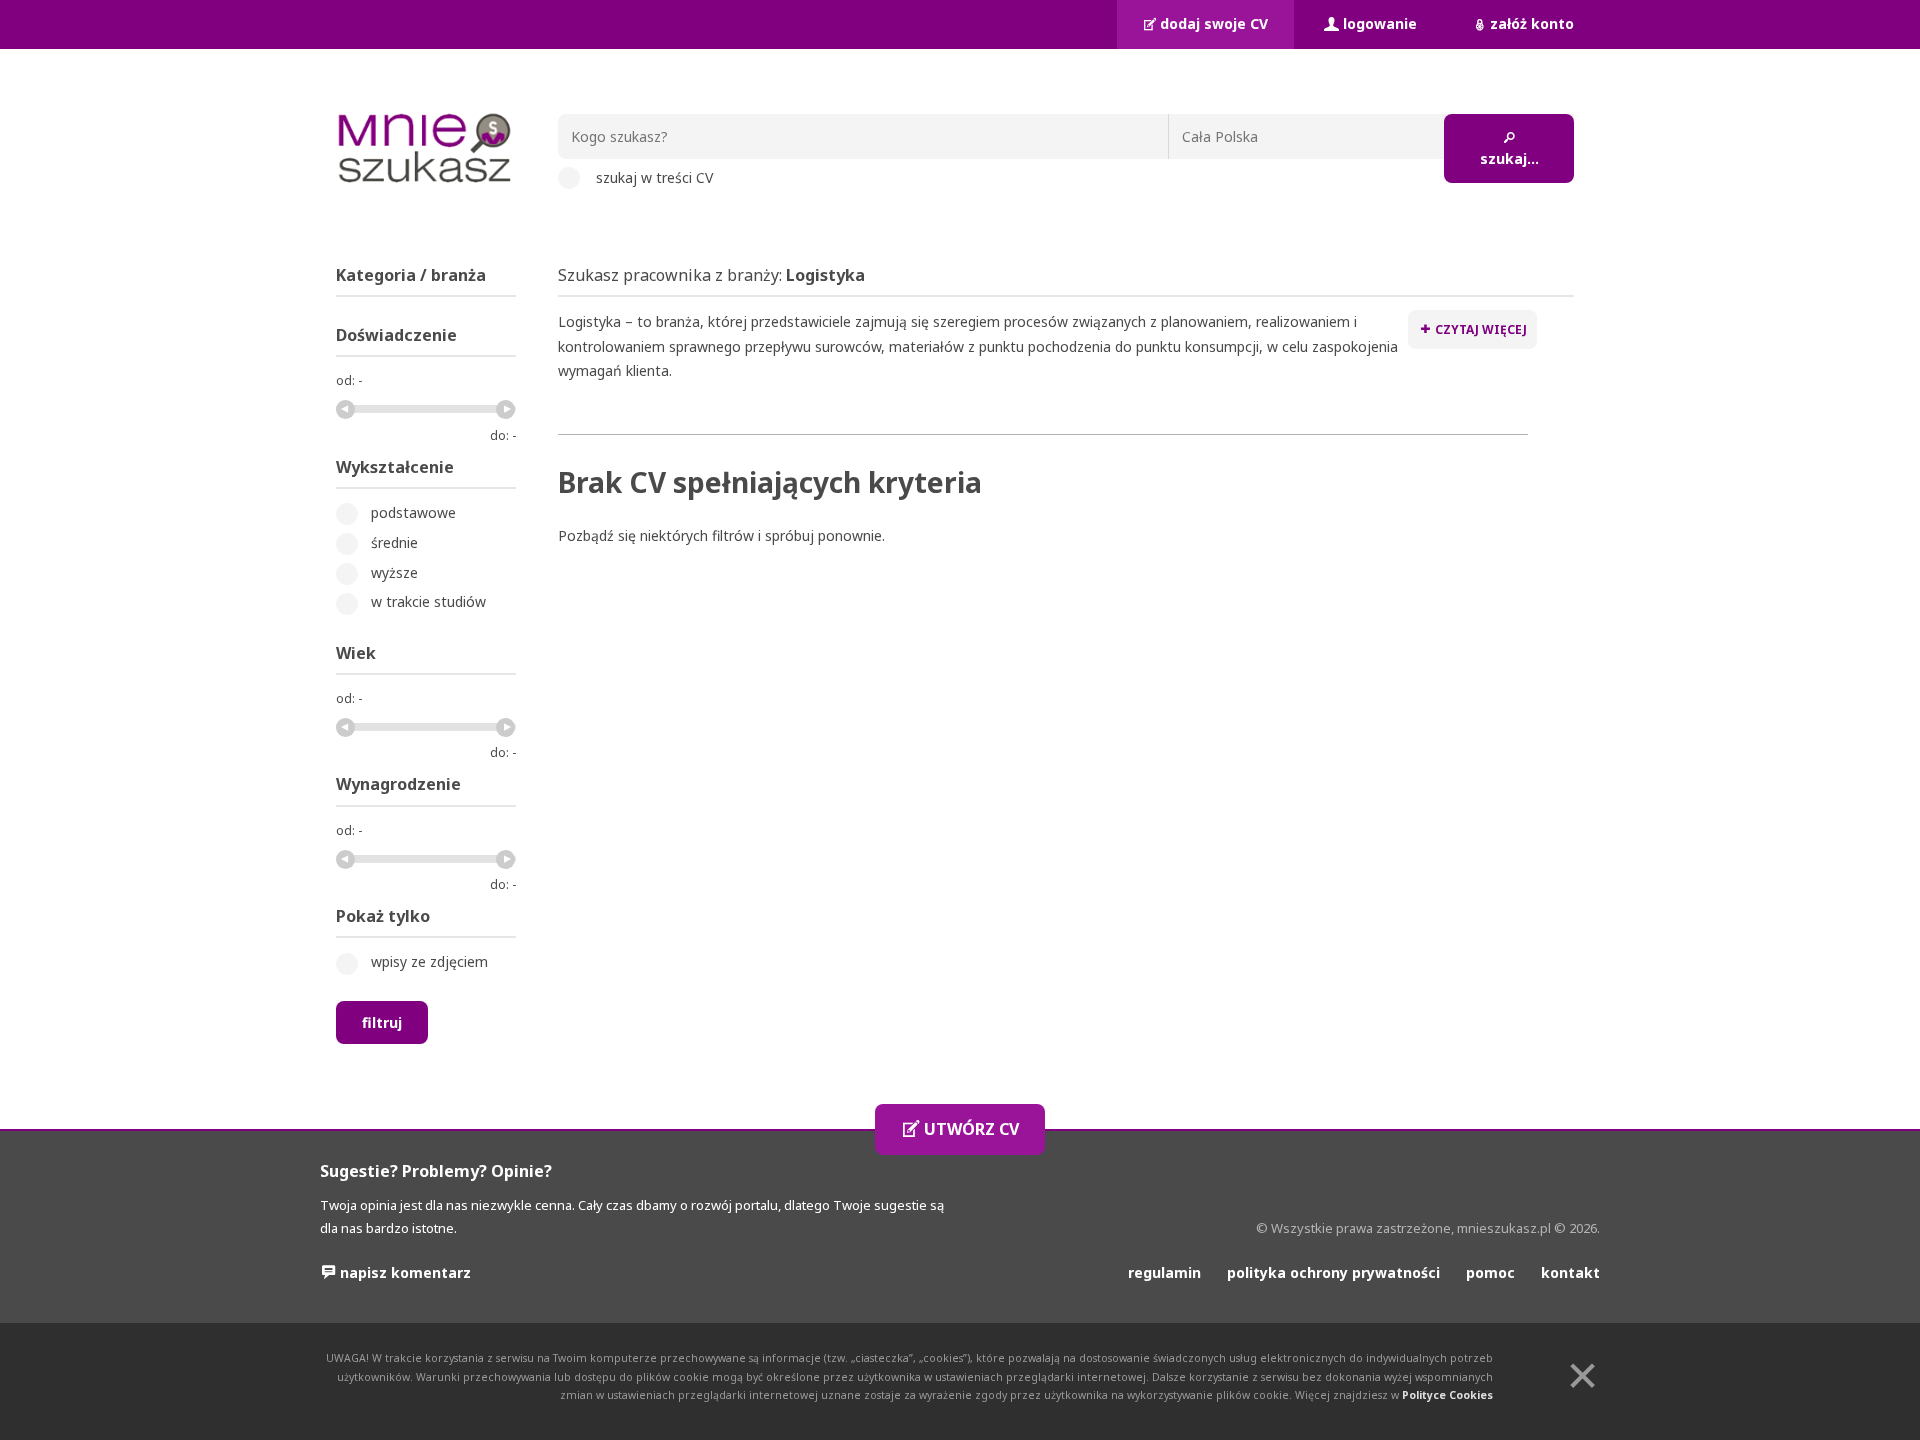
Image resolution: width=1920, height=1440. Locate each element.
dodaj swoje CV (1214, 23)
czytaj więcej (1481, 329)
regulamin (1164, 1272)
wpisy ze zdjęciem (429, 961)
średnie (394, 542)
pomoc (1490, 1272)
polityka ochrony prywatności (1333, 1272)
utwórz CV (971, 1129)
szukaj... (1509, 158)
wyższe (394, 572)
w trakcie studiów (428, 601)
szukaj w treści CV (654, 177)
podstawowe (413, 512)
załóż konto (1532, 23)
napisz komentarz (405, 1272)
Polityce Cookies (1447, 1395)
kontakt (1570, 1272)
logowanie (1380, 23)
